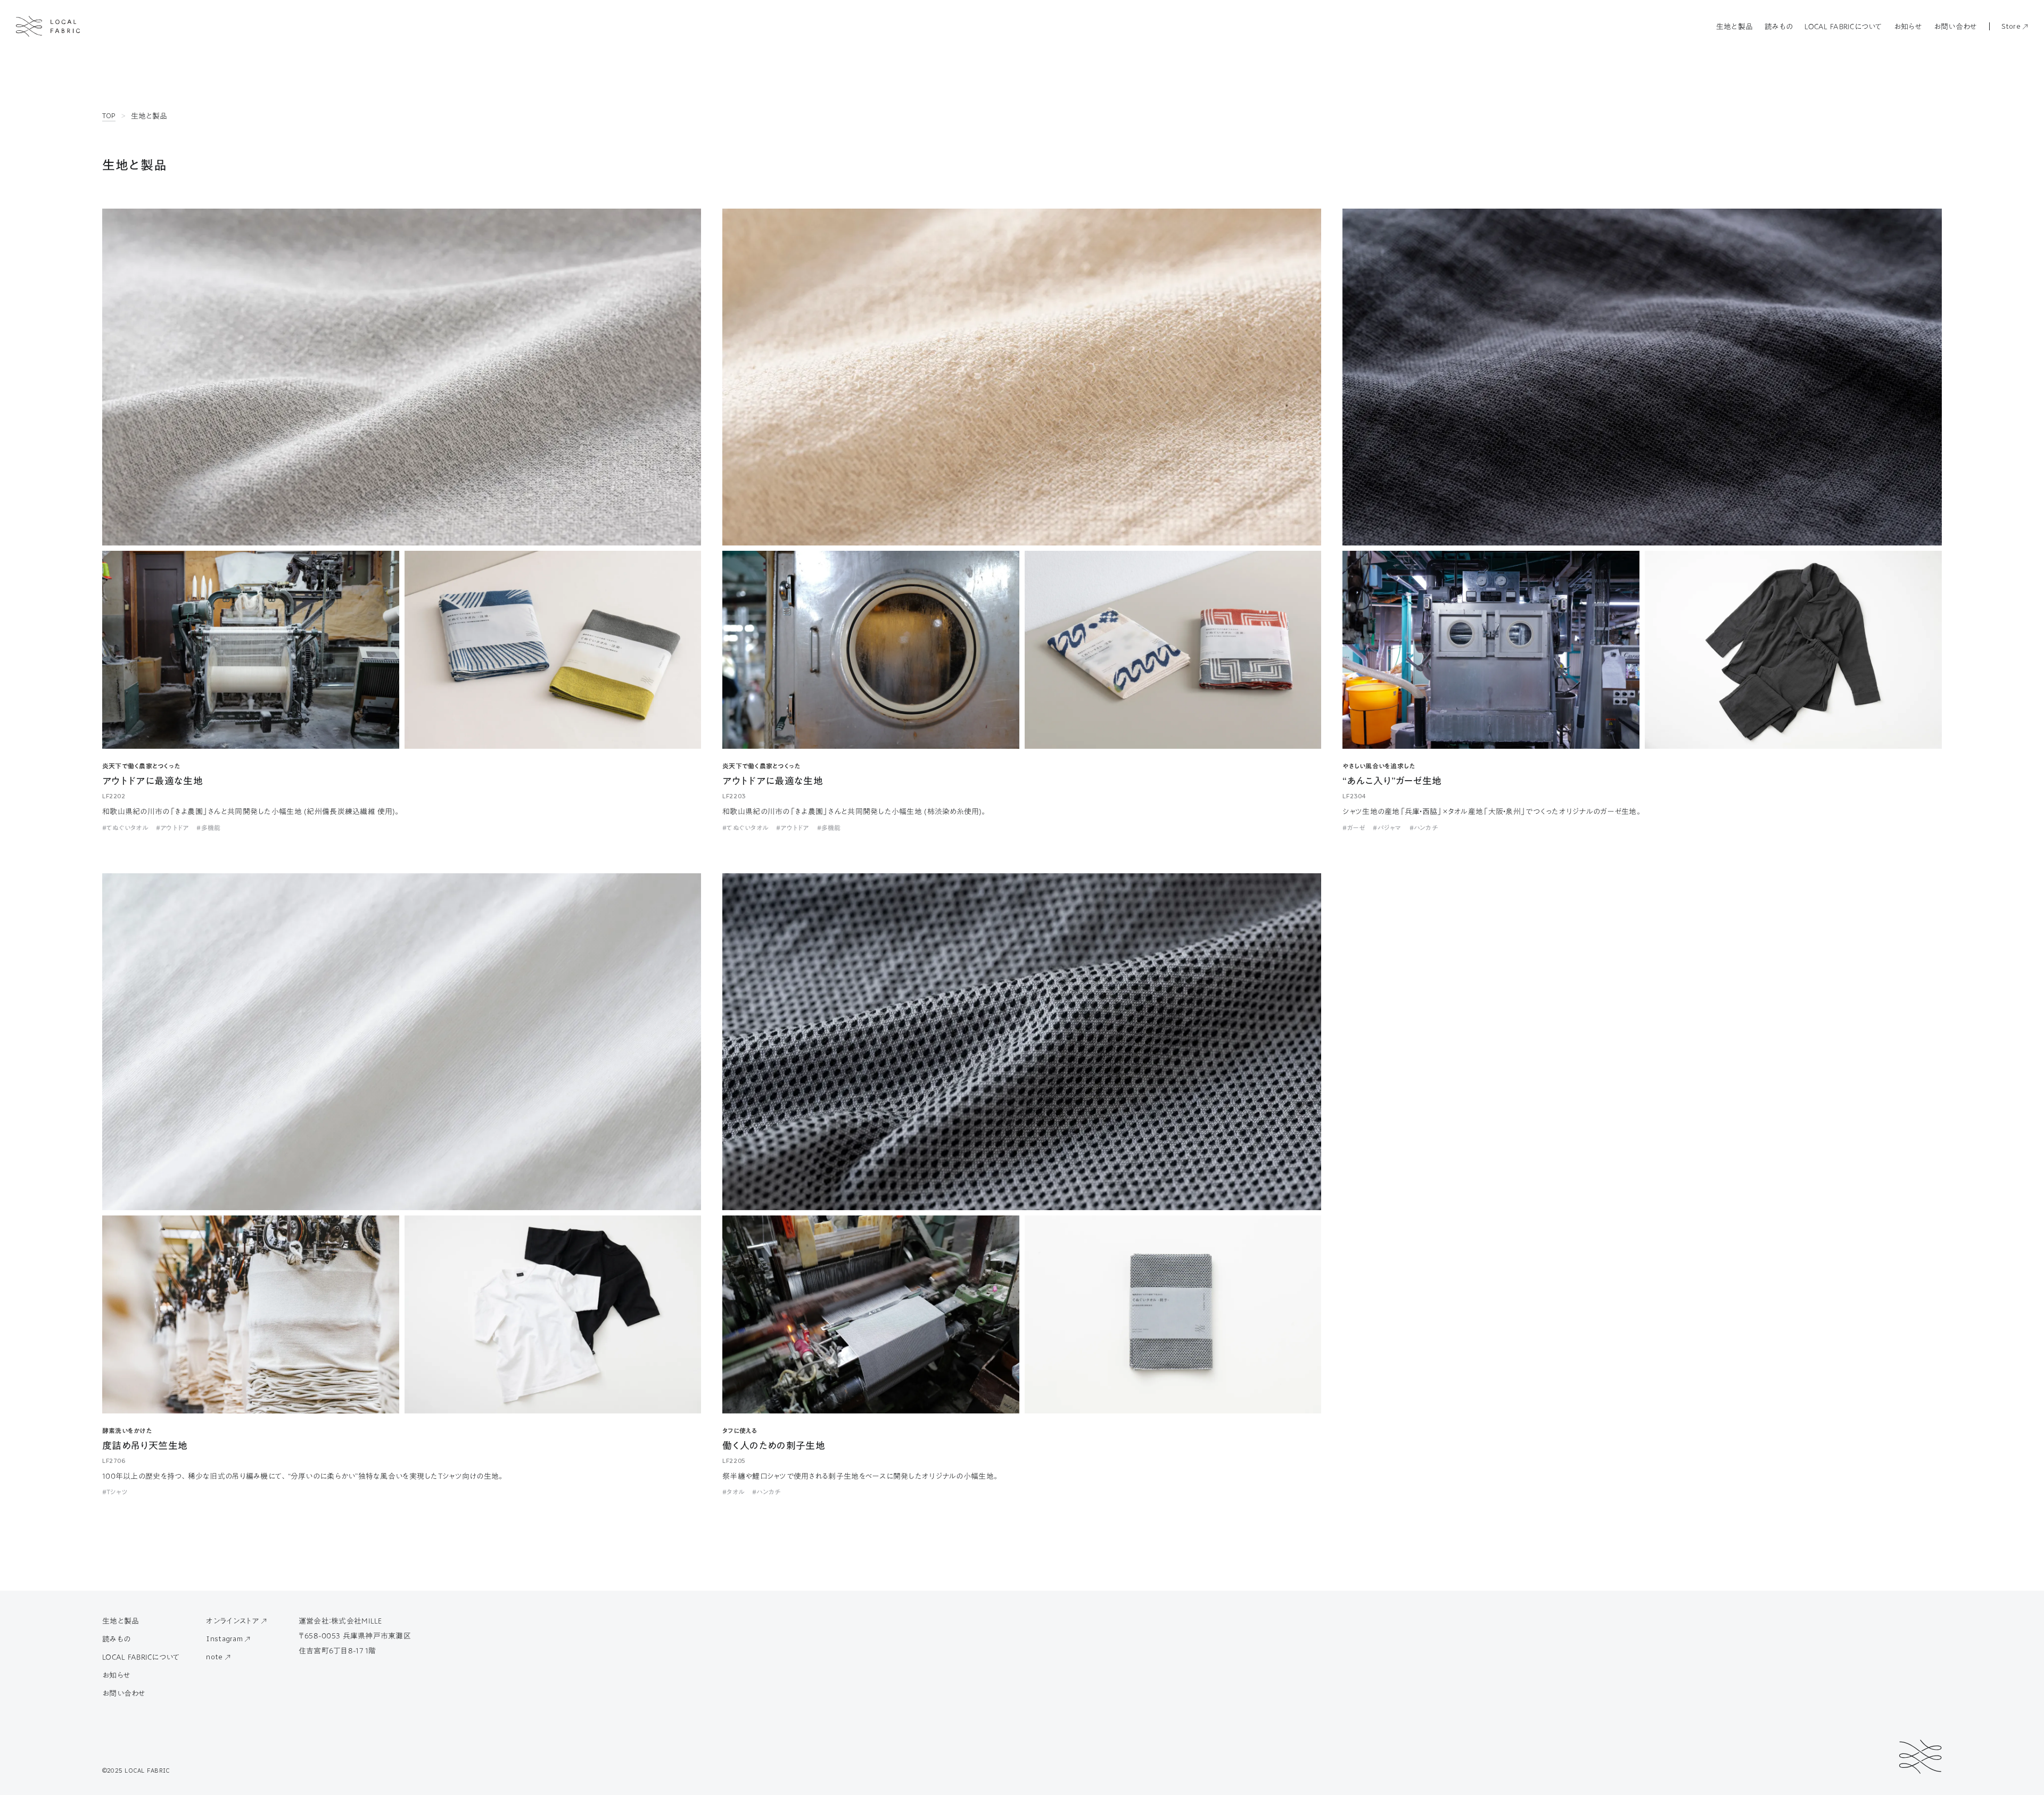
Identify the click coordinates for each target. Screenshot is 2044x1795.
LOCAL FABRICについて (1843, 27)
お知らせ (1908, 27)
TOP (109, 116)
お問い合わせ (1956, 27)
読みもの (1779, 27)
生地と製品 (1734, 27)
